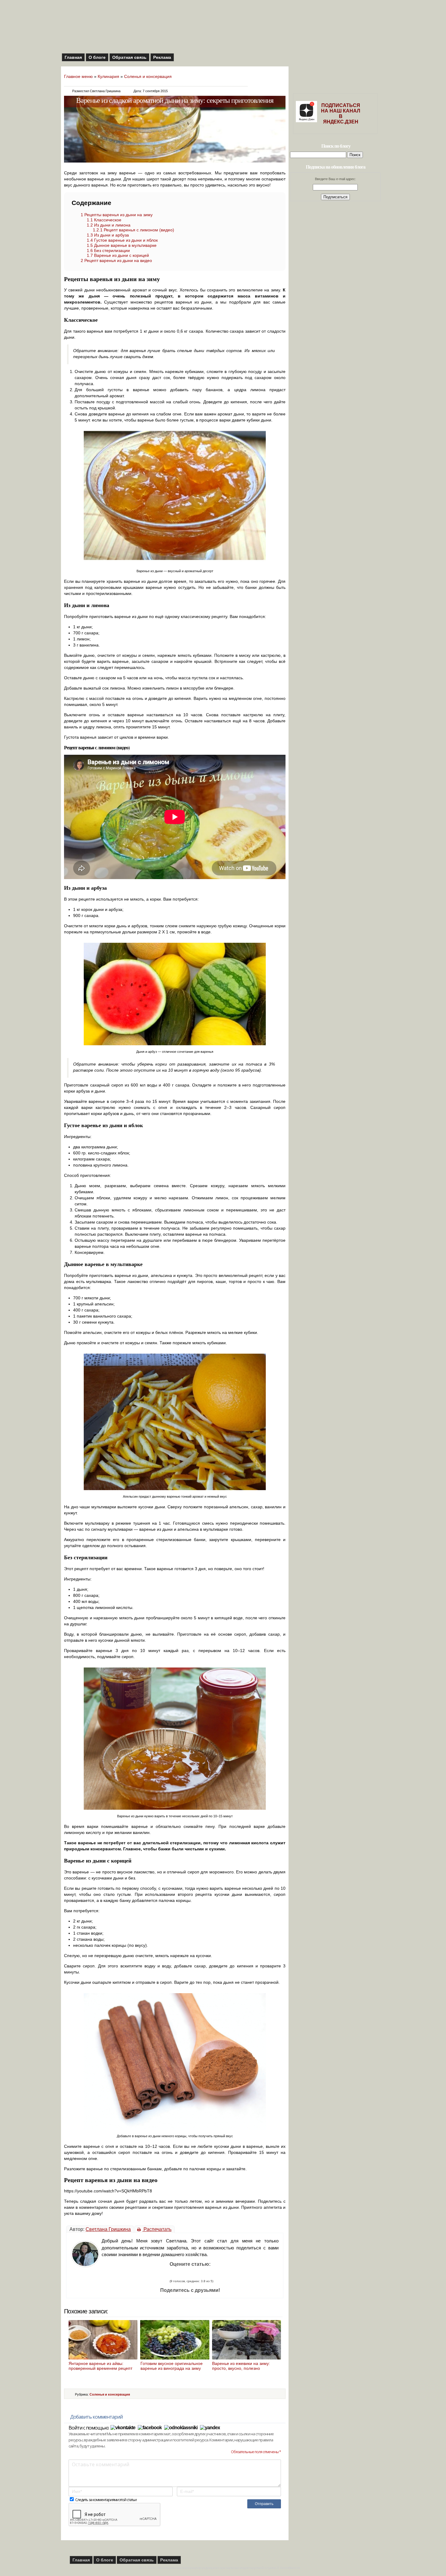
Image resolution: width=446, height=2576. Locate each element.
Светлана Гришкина (108, 2229)
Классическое (104, 220)
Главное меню (78, 76)
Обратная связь (129, 57)
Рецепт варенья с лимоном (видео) (133, 230)
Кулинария (108, 76)
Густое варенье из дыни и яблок (122, 240)
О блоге (97, 57)
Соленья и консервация (148, 76)
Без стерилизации (108, 250)
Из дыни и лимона (109, 225)
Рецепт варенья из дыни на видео (116, 260)
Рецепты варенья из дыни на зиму (117, 215)
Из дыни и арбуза (108, 235)
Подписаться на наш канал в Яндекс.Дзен (341, 114)
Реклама (162, 57)
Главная (73, 57)
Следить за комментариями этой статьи (106, 2500)
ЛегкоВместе (290, 2568)
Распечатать (157, 2229)
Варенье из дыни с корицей (118, 255)
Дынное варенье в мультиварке (122, 245)
